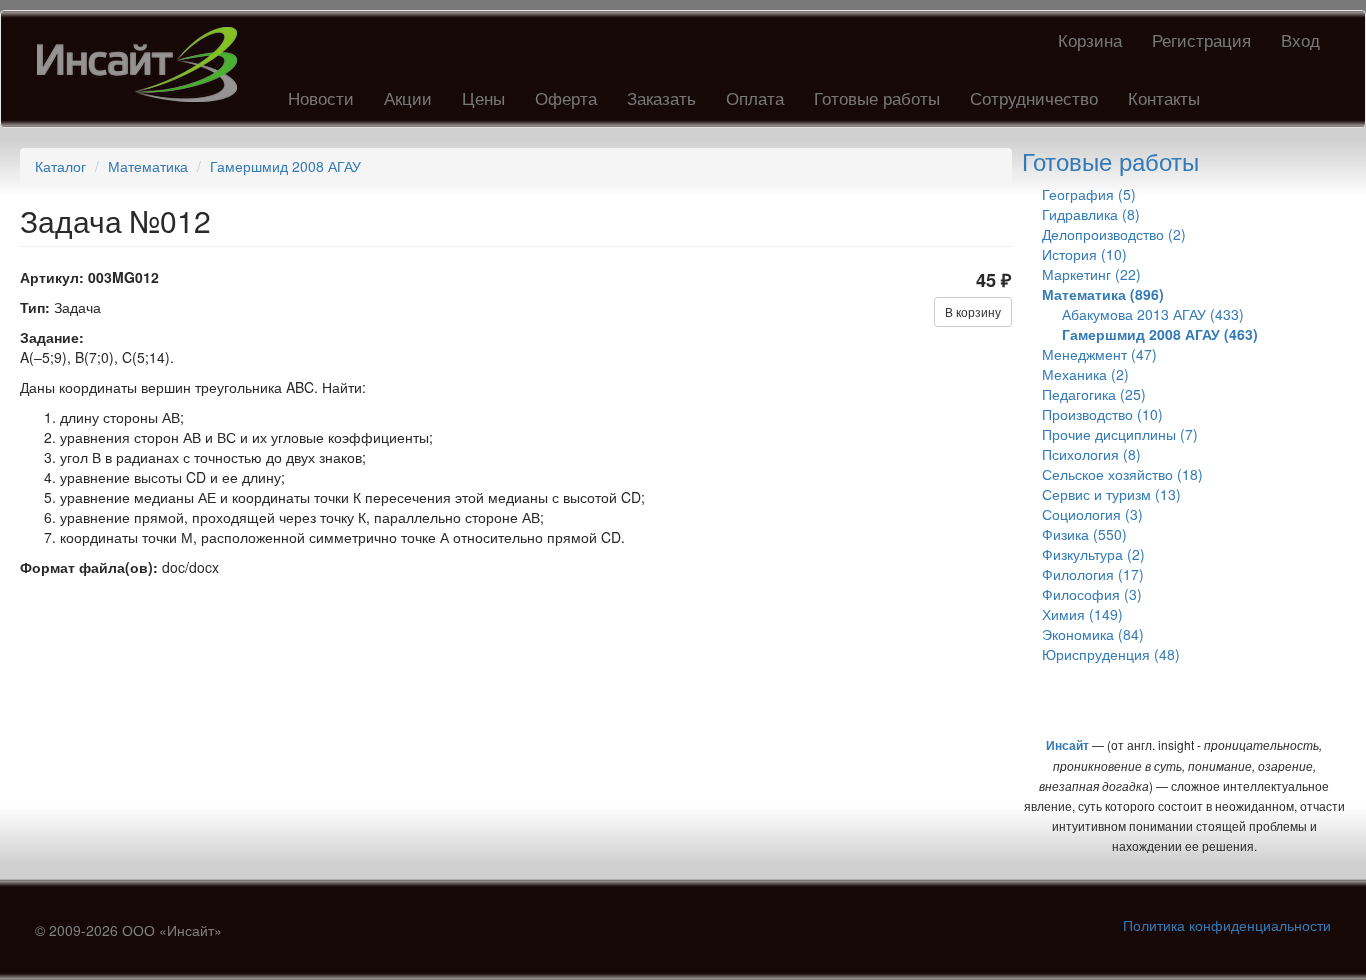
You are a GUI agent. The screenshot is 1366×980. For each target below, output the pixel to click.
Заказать (661, 97)
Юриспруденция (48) (1111, 654)
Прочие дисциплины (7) (1120, 434)
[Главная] (144, 64)
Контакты (1164, 97)
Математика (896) (1103, 294)
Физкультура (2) (1093, 554)
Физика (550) (1084, 534)
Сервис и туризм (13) (1111, 494)
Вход (1300, 39)
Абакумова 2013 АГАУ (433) (1153, 314)
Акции (408, 97)
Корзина (1090, 39)
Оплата (755, 97)
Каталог (60, 166)
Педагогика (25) (1094, 394)
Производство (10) (1102, 414)
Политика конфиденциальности (1227, 925)
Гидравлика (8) (1091, 214)
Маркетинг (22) (1091, 274)
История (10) (1084, 254)
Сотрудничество (1034, 97)
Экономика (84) (1093, 634)
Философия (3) (1092, 594)
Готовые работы (877, 97)
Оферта (566, 97)
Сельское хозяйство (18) (1122, 474)
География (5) (1089, 194)
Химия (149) (1082, 614)
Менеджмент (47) (1099, 354)
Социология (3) (1092, 514)
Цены (483, 97)
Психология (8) (1091, 454)
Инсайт (1067, 745)
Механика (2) (1085, 374)
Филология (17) (1093, 574)
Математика (148, 166)
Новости (321, 97)
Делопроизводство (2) (1114, 234)
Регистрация (1201, 39)
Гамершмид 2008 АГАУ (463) (1160, 334)
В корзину (973, 311)
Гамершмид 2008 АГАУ (285, 166)
